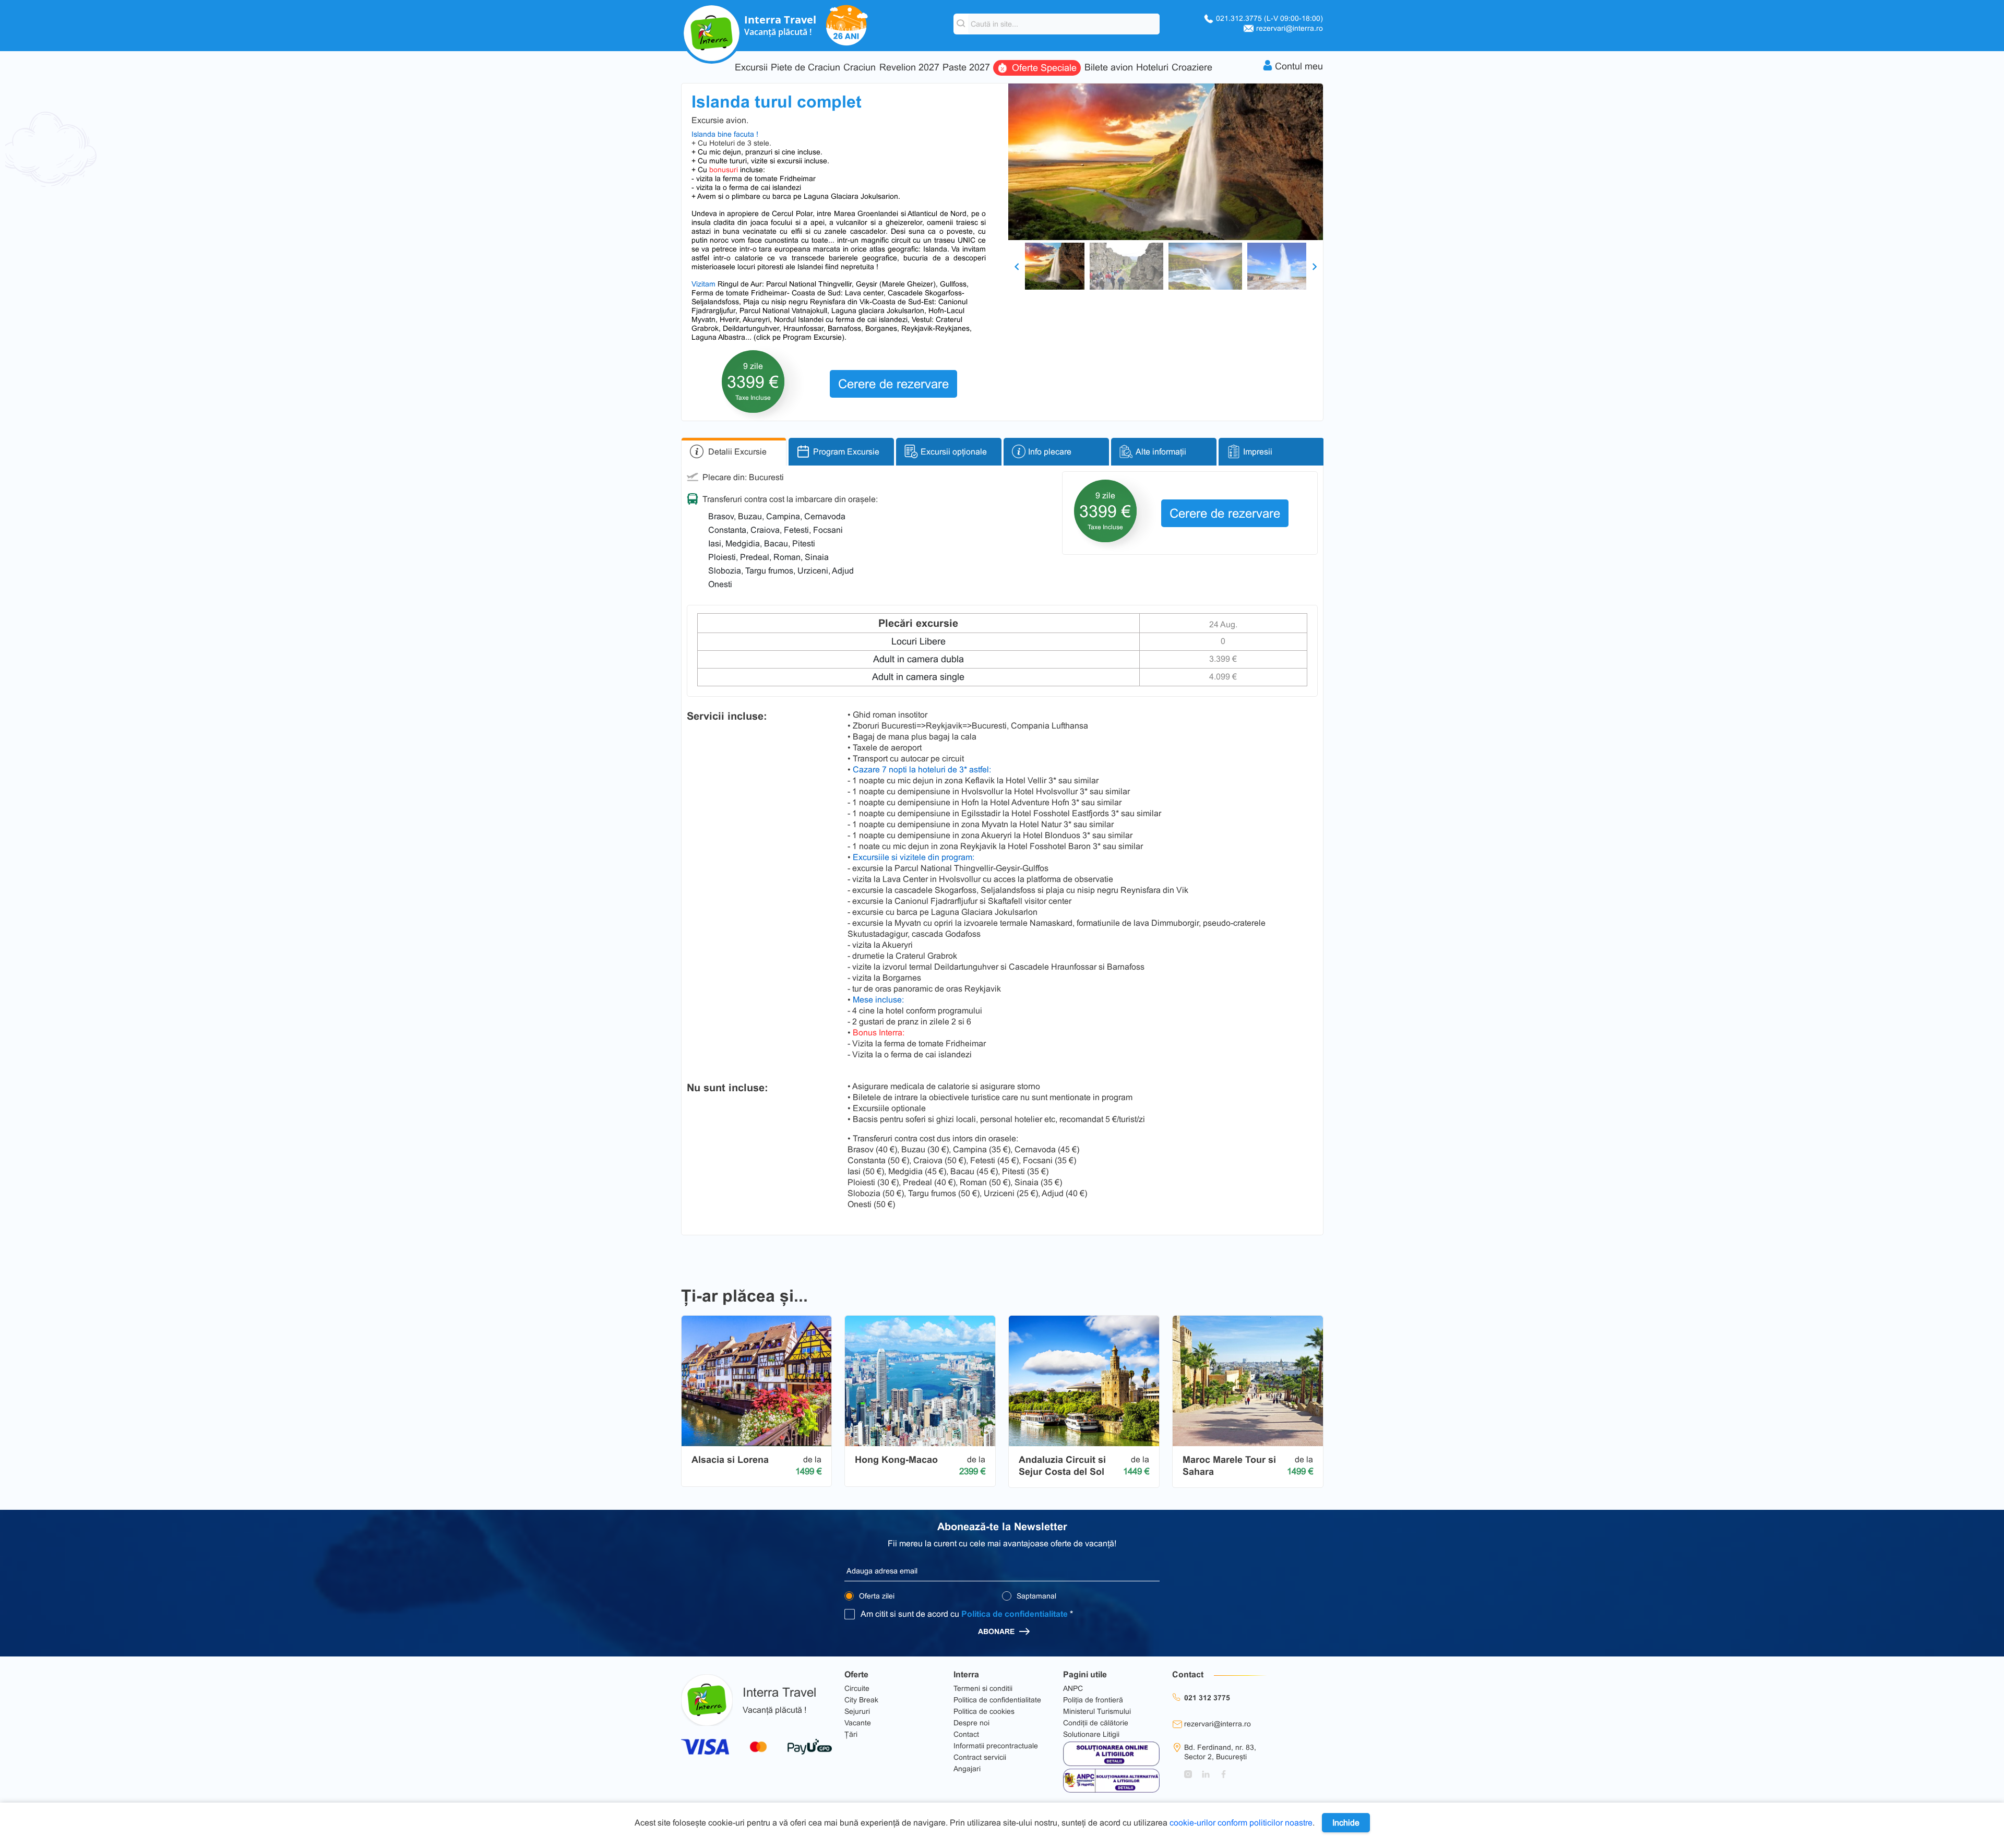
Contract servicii (980, 1757)
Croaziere (1192, 68)
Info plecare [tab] (1050, 452)
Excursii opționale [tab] (954, 452)
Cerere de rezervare (893, 384)
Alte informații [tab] (1161, 452)
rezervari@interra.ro (1290, 28)
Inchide (1346, 1823)
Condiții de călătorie (1096, 1723)
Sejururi (857, 1711)
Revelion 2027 (909, 68)
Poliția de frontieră (1093, 1700)
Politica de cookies (984, 1711)
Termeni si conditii (983, 1688)
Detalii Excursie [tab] (737, 452)
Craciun (860, 68)
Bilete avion (1109, 68)
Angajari (967, 1769)
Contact (966, 1734)
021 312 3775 (1207, 1698)
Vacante (858, 1723)
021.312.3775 (1269, 18)
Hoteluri (1152, 68)
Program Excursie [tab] (846, 452)
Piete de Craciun (806, 68)
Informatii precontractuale (996, 1746)
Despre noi (971, 1723)
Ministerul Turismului (1097, 1711)
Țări (851, 1734)
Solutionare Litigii (1091, 1734)
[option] (1166, 162)
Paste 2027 (966, 68)
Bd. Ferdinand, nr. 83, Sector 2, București (1220, 1752)
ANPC (1073, 1688)
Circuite (857, 1688)
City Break (861, 1700)
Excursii (751, 68)
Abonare (997, 1631)
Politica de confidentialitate (1015, 1614)
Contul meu (1299, 66)
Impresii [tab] (1258, 452)
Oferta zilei (876, 1596)
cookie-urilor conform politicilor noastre (1241, 1823)
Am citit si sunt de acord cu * (967, 1614)
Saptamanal (1035, 1596)
